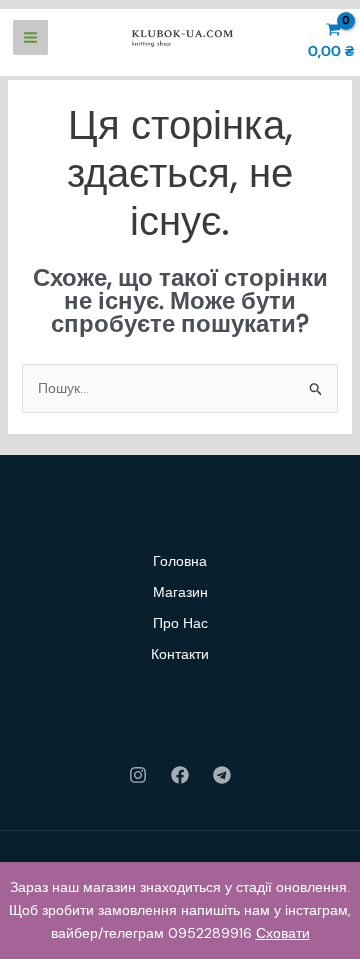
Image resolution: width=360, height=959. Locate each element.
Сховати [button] (283, 933)
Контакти (180, 654)
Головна (180, 561)
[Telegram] (222, 775)
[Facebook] (180, 775)
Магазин (180, 592)
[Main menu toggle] (30, 37)
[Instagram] (138, 775)
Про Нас (180, 623)
